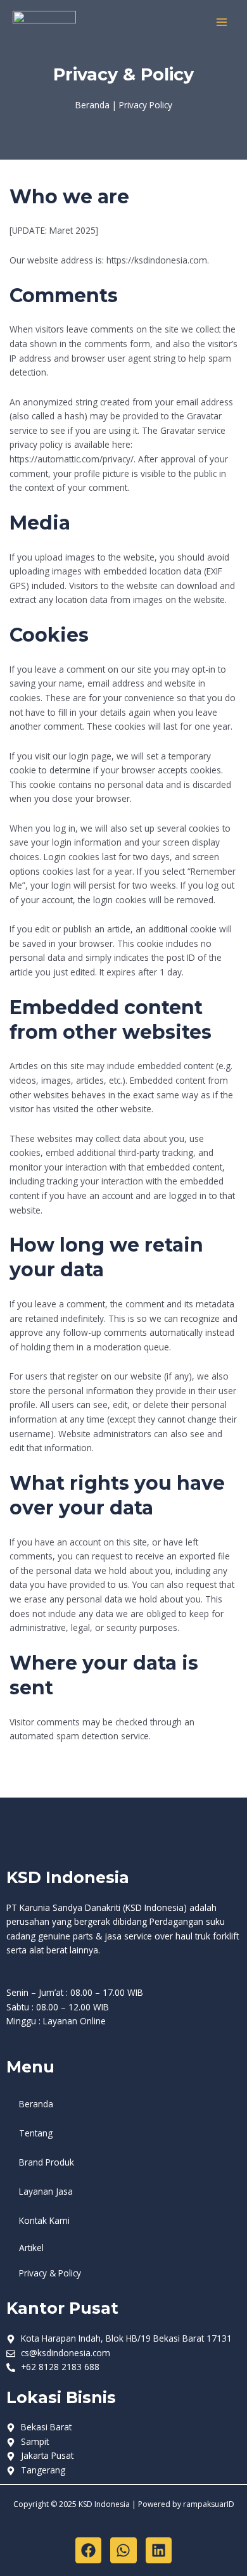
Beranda (36, 2104)
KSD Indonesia (68, 1877)
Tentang (36, 2133)
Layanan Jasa (46, 2191)
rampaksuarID (209, 2504)
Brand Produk (47, 2162)
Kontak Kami (44, 2220)
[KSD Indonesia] (44, 22)
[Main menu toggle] (222, 22)
